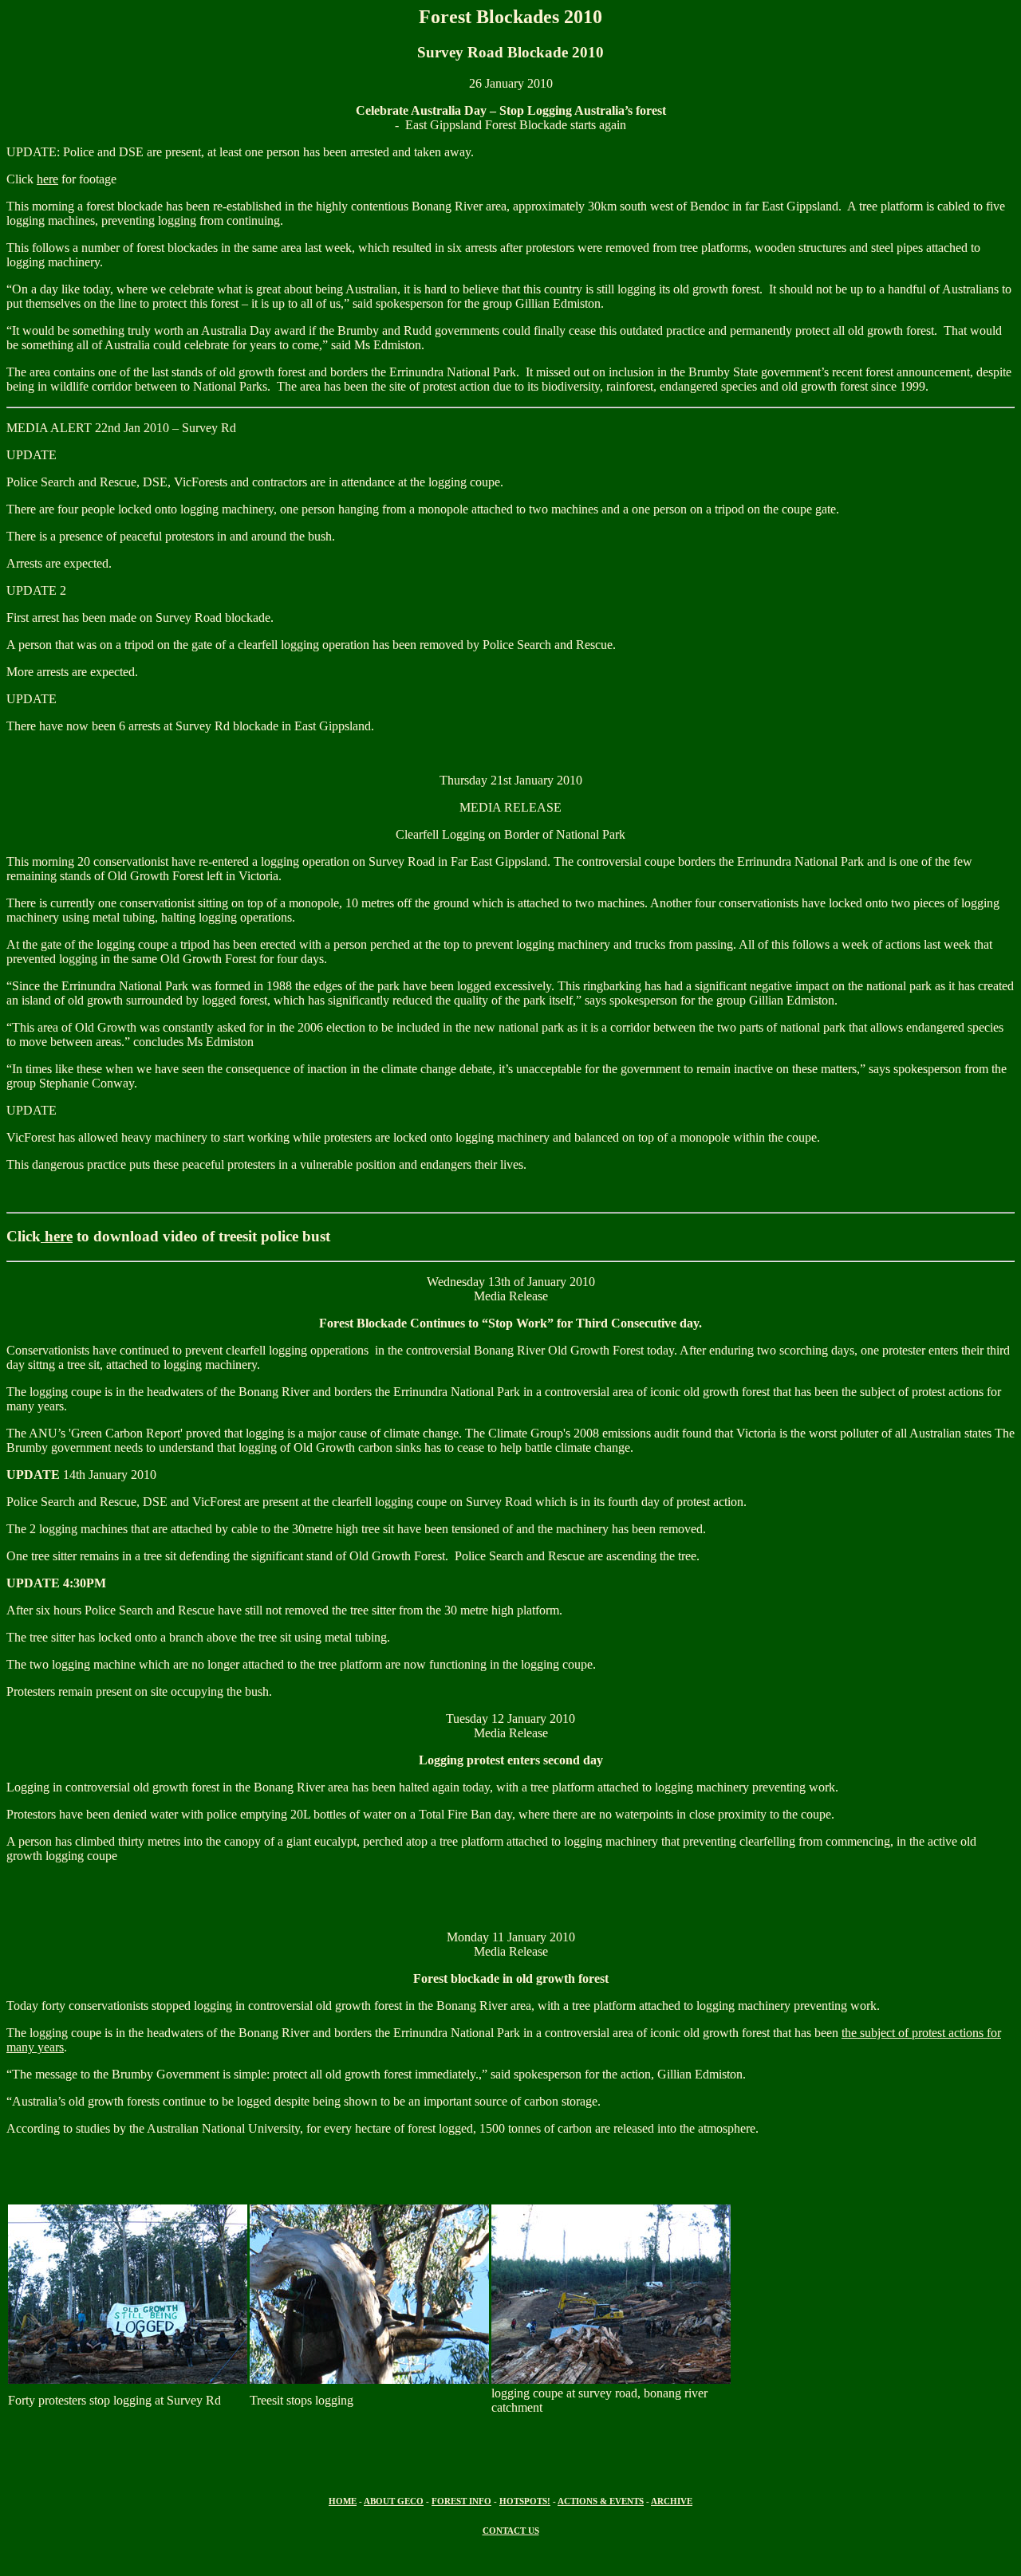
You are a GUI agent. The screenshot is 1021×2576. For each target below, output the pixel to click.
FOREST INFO (461, 2501)
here (47, 179)
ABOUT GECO (394, 2501)
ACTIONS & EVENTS (601, 2501)
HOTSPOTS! (525, 2501)
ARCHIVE (672, 2501)
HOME (343, 2501)
